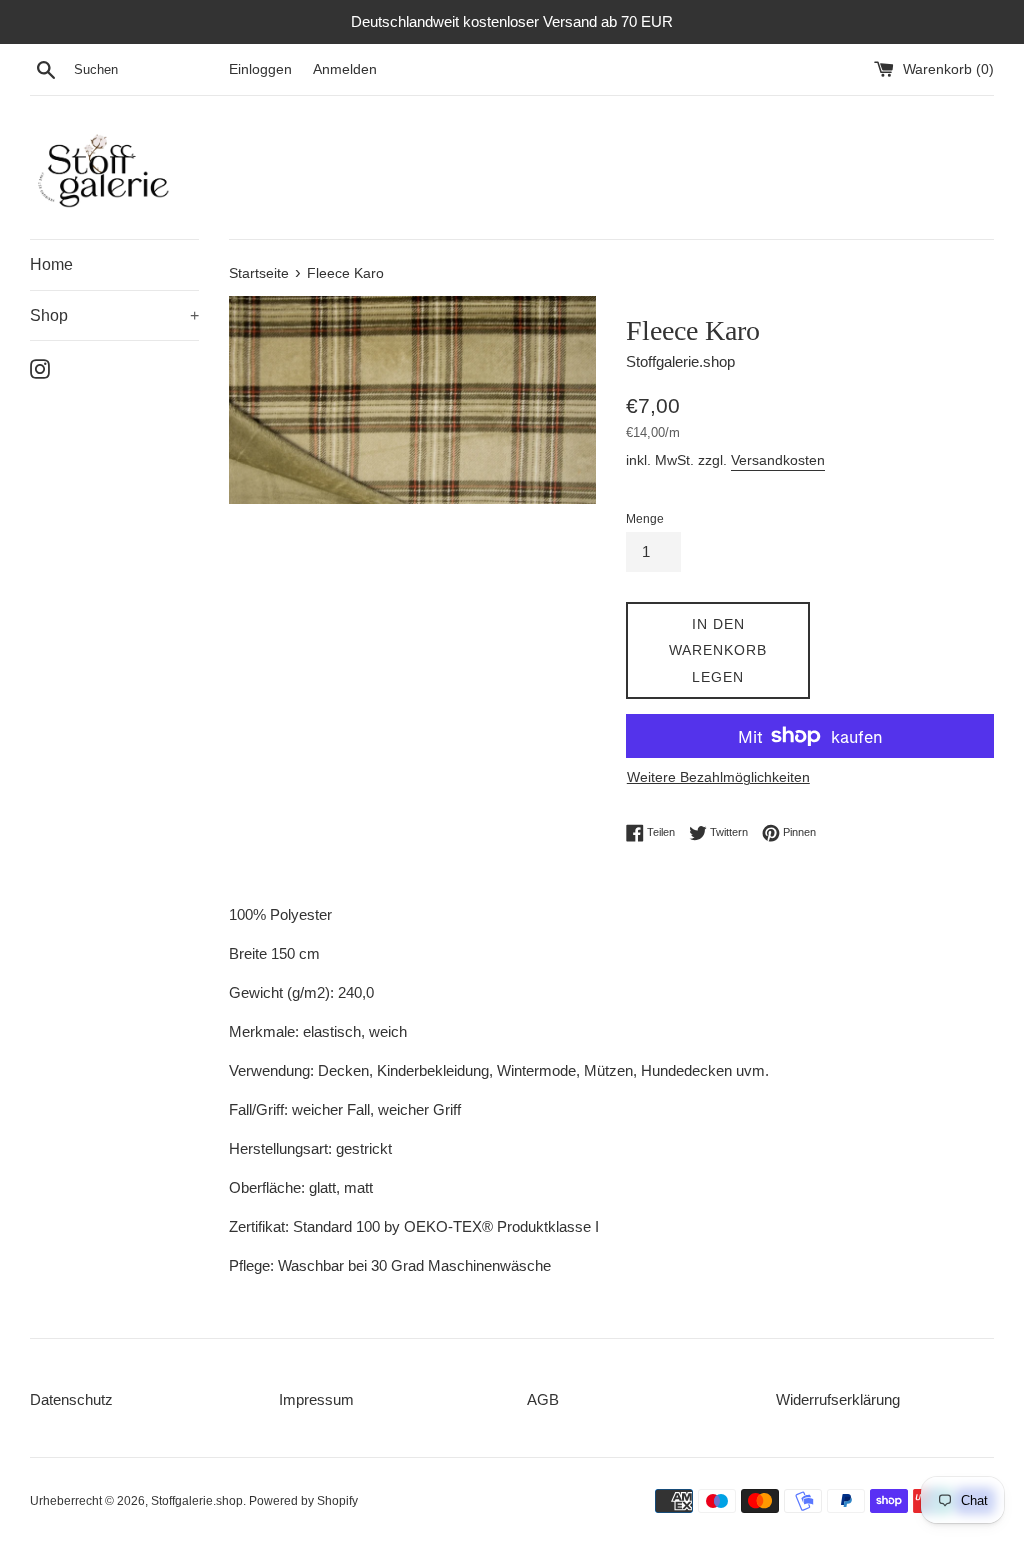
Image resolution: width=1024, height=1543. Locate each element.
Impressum (316, 1399)
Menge (645, 519)
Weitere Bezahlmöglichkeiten (718, 777)
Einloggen (260, 69)
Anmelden (345, 69)
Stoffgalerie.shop (197, 1501)
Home (51, 264)
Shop (114, 315)
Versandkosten (778, 460)
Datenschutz (71, 1399)
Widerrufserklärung (838, 1399)
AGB (543, 1399)
